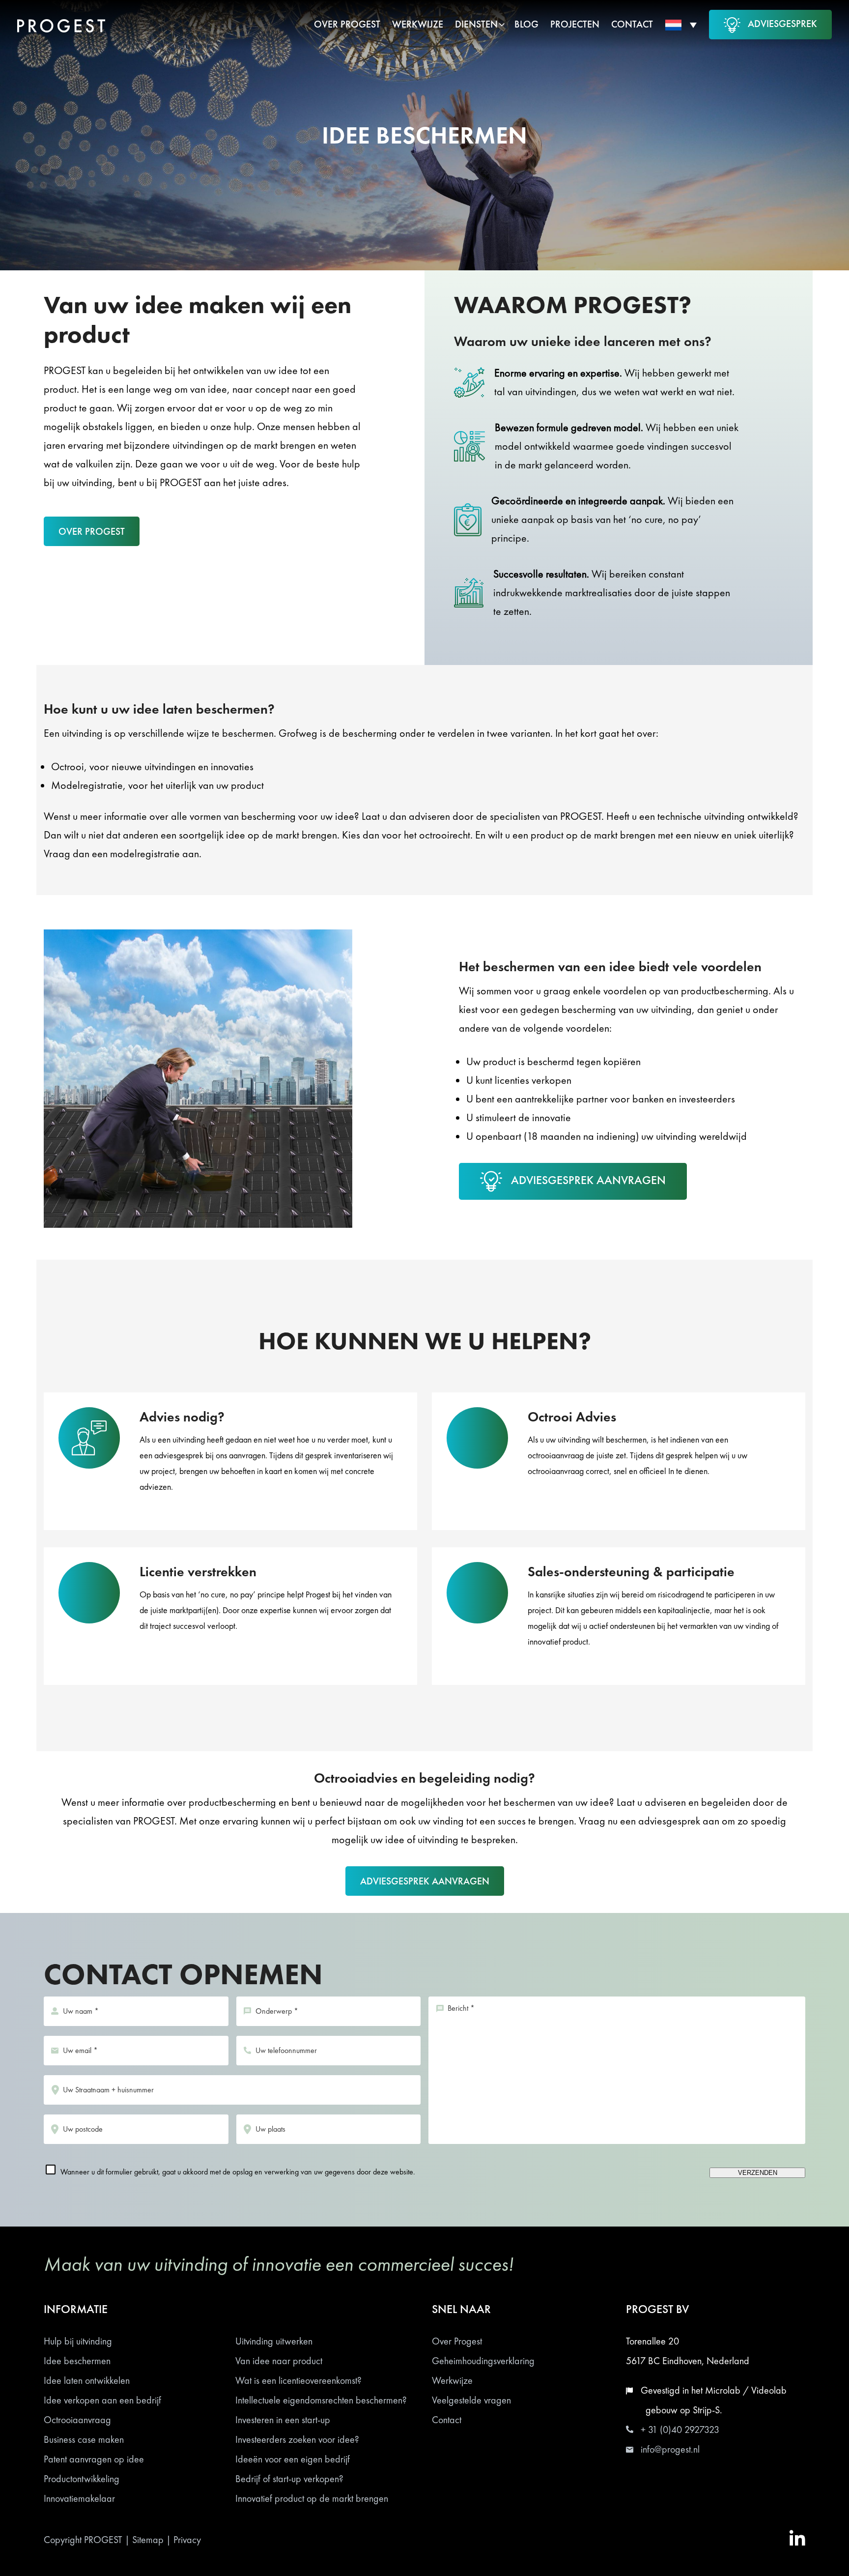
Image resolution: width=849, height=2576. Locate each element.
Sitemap (148, 2540)
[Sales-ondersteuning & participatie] (619, 1625)
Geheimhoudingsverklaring (483, 2361)
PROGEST (103, 2540)
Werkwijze (452, 2380)
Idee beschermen (77, 2361)
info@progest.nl (670, 2449)
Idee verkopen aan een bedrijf (102, 2400)
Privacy (187, 2540)
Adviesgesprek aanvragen (588, 1180)
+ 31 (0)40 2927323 (680, 2430)
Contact (447, 2420)
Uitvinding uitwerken (274, 2341)
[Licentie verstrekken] (230, 1625)
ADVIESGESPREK (782, 24)
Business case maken (84, 2439)
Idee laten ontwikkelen (87, 2380)
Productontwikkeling (82, 2479)
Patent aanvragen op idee (94, 2459)
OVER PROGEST (92, 531)
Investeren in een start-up (283, 2420)
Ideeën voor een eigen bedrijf (293, 2459)
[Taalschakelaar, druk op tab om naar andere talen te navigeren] (681, 25)
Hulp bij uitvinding (78, 2341)
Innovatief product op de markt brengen (312, 2498)
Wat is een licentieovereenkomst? (298, 2380)
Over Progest (457, 2341)
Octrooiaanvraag (77, 2420)
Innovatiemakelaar (79, 2498)
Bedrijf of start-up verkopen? (289, 2479)
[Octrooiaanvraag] (619, 1470)
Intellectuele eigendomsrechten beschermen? (321, 2400)
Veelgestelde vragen (471, 2400)
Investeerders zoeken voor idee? (297, 2439)
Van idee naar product (279, 2361)
